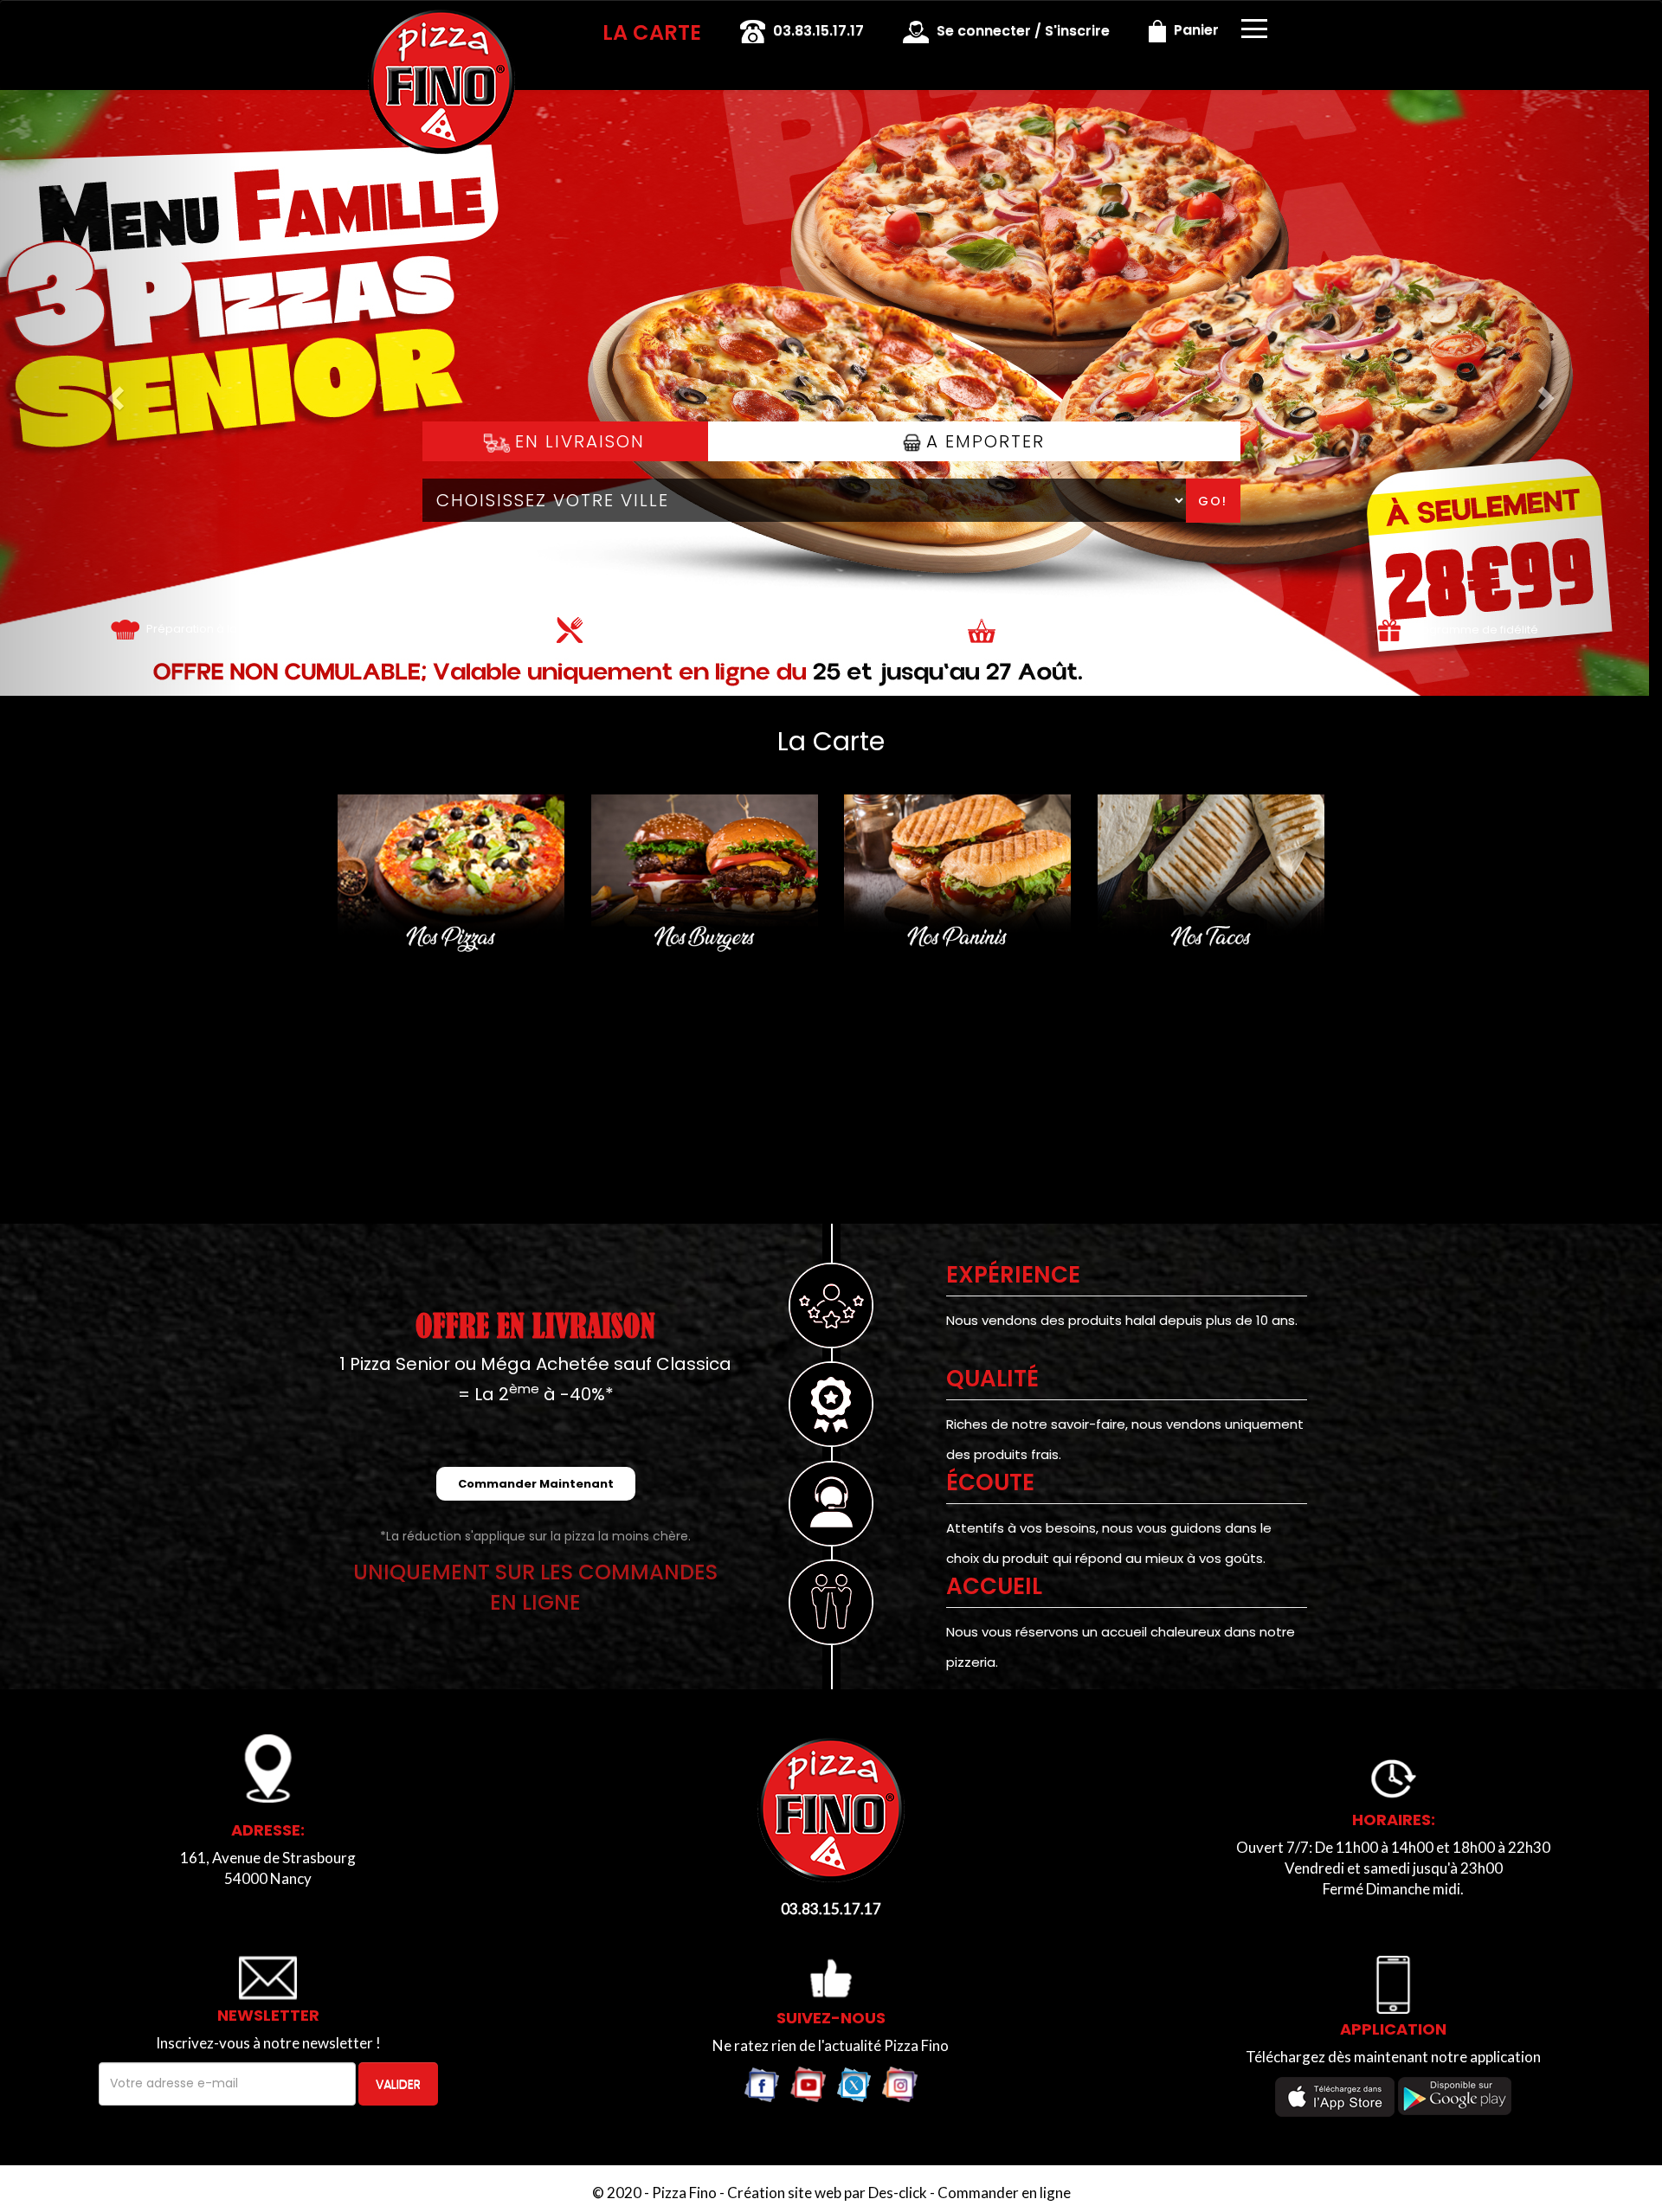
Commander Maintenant (536, 1484)
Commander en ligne (1004, 2193)
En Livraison (577, 441)
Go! (1213, 501)
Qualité (992, 1379)
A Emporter (982, 441)
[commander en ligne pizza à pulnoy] (831, 1809)
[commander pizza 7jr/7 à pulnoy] (441, 24)
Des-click (898, 2193)
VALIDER (398, 2084)
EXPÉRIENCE (1013, 1275)
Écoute (990, 1482)
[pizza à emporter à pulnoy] (981, 629)
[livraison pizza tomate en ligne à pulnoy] (125, 629)
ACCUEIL (994, 1586)
